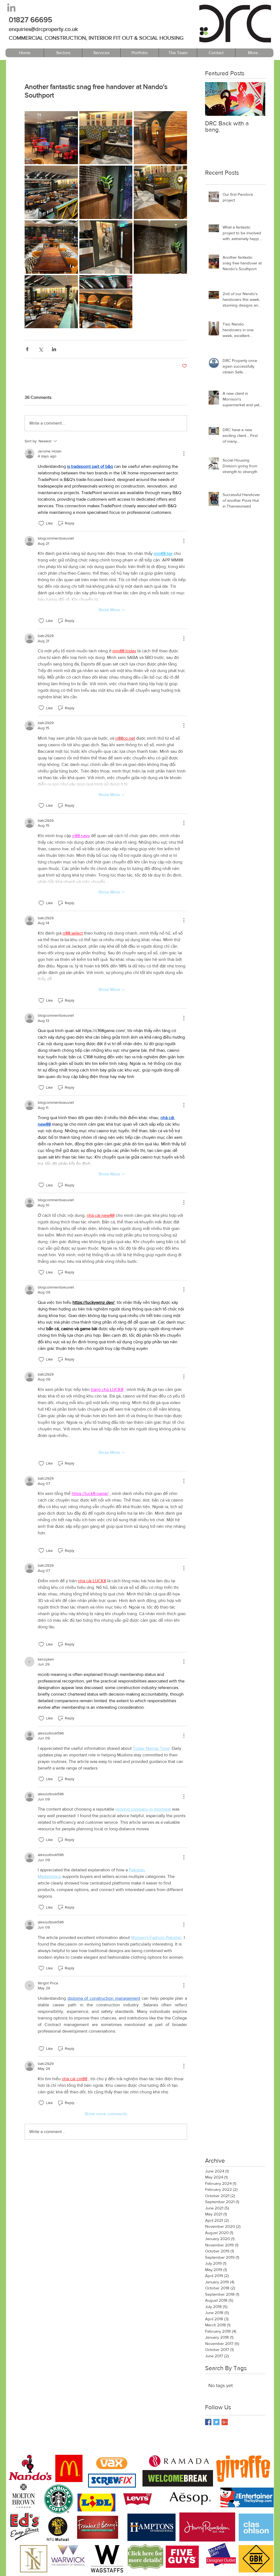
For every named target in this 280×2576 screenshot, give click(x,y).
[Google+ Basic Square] (225, 2422)
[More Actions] (184, 454)
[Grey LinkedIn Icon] (11, 8)
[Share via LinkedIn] (54, 349)
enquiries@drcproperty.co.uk (43, 29)
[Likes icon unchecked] (41, 523)
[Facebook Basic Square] (208, 2422)
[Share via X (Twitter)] (41, 349)
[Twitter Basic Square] (216, 2422)
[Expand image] (51, 138)
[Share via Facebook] (27, 349)
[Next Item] (256, 99)
